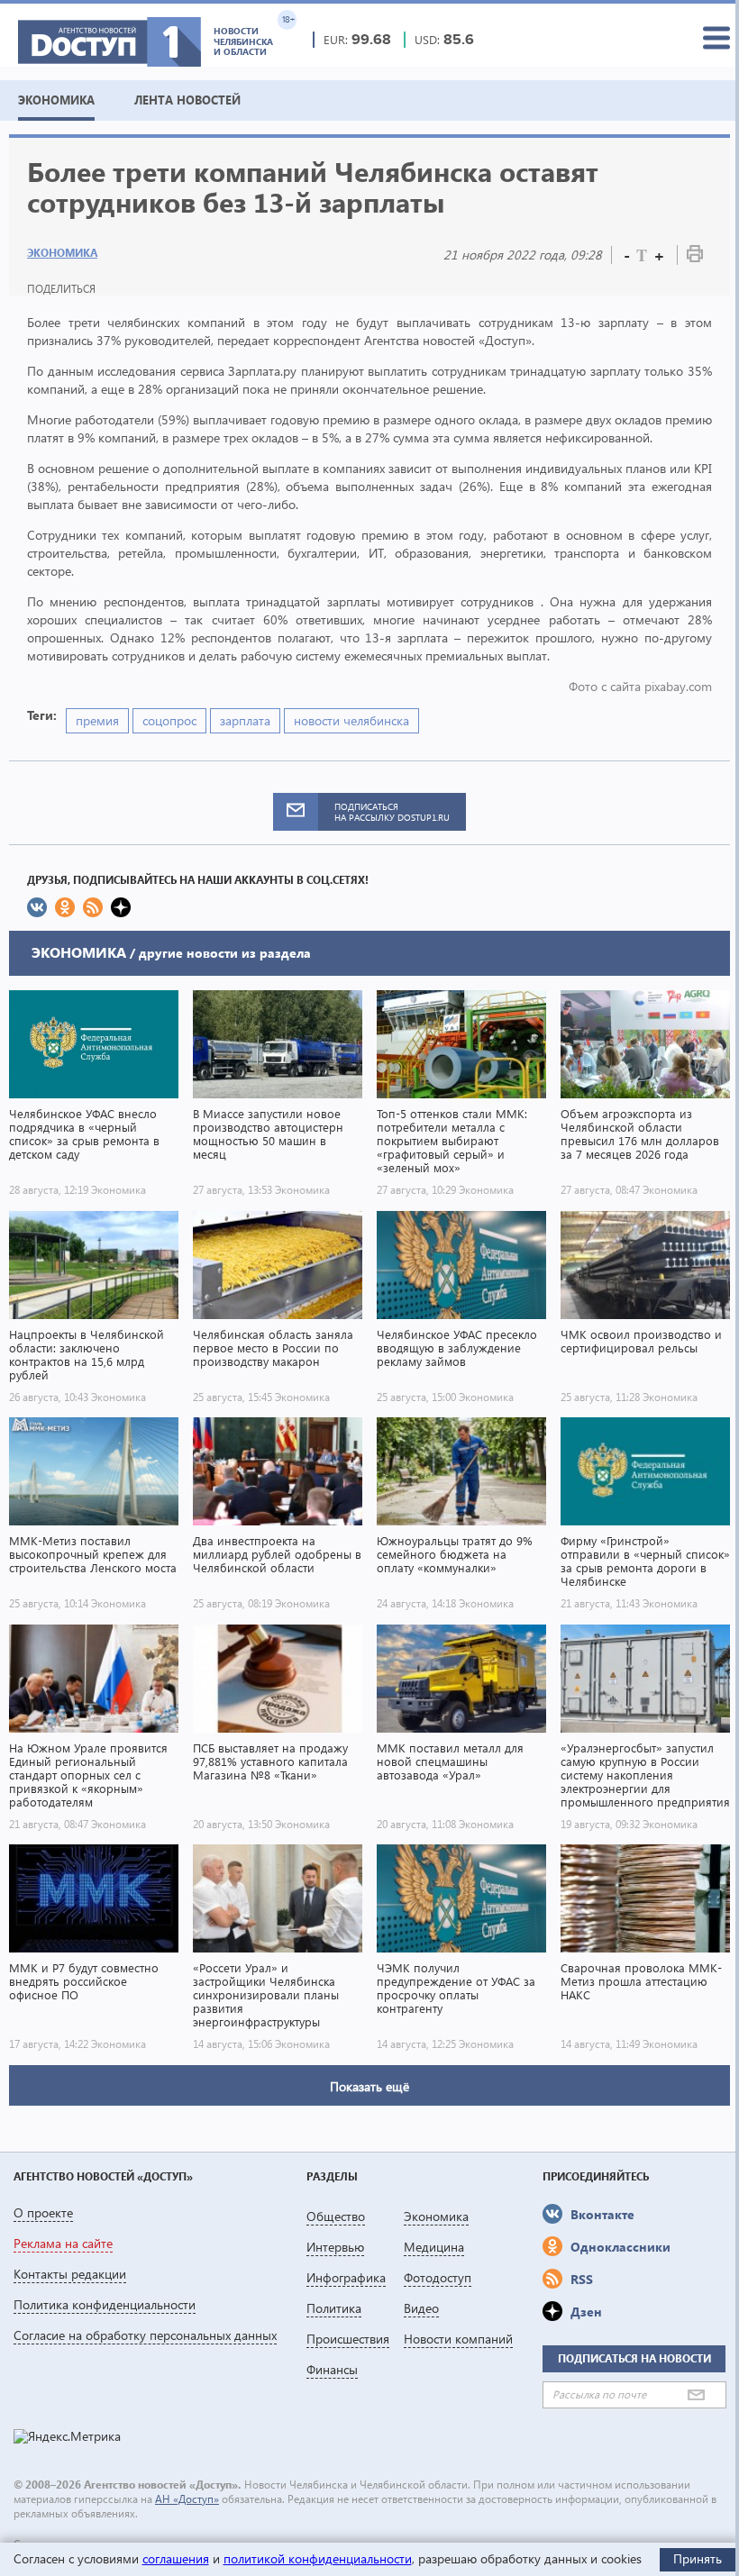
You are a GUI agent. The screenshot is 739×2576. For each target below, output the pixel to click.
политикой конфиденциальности (318, 2558)
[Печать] (695, 257)
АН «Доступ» (187, 2499)
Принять (698, 2558)
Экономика (62, 253)
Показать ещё (369, 2086)
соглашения (176, 2558)
